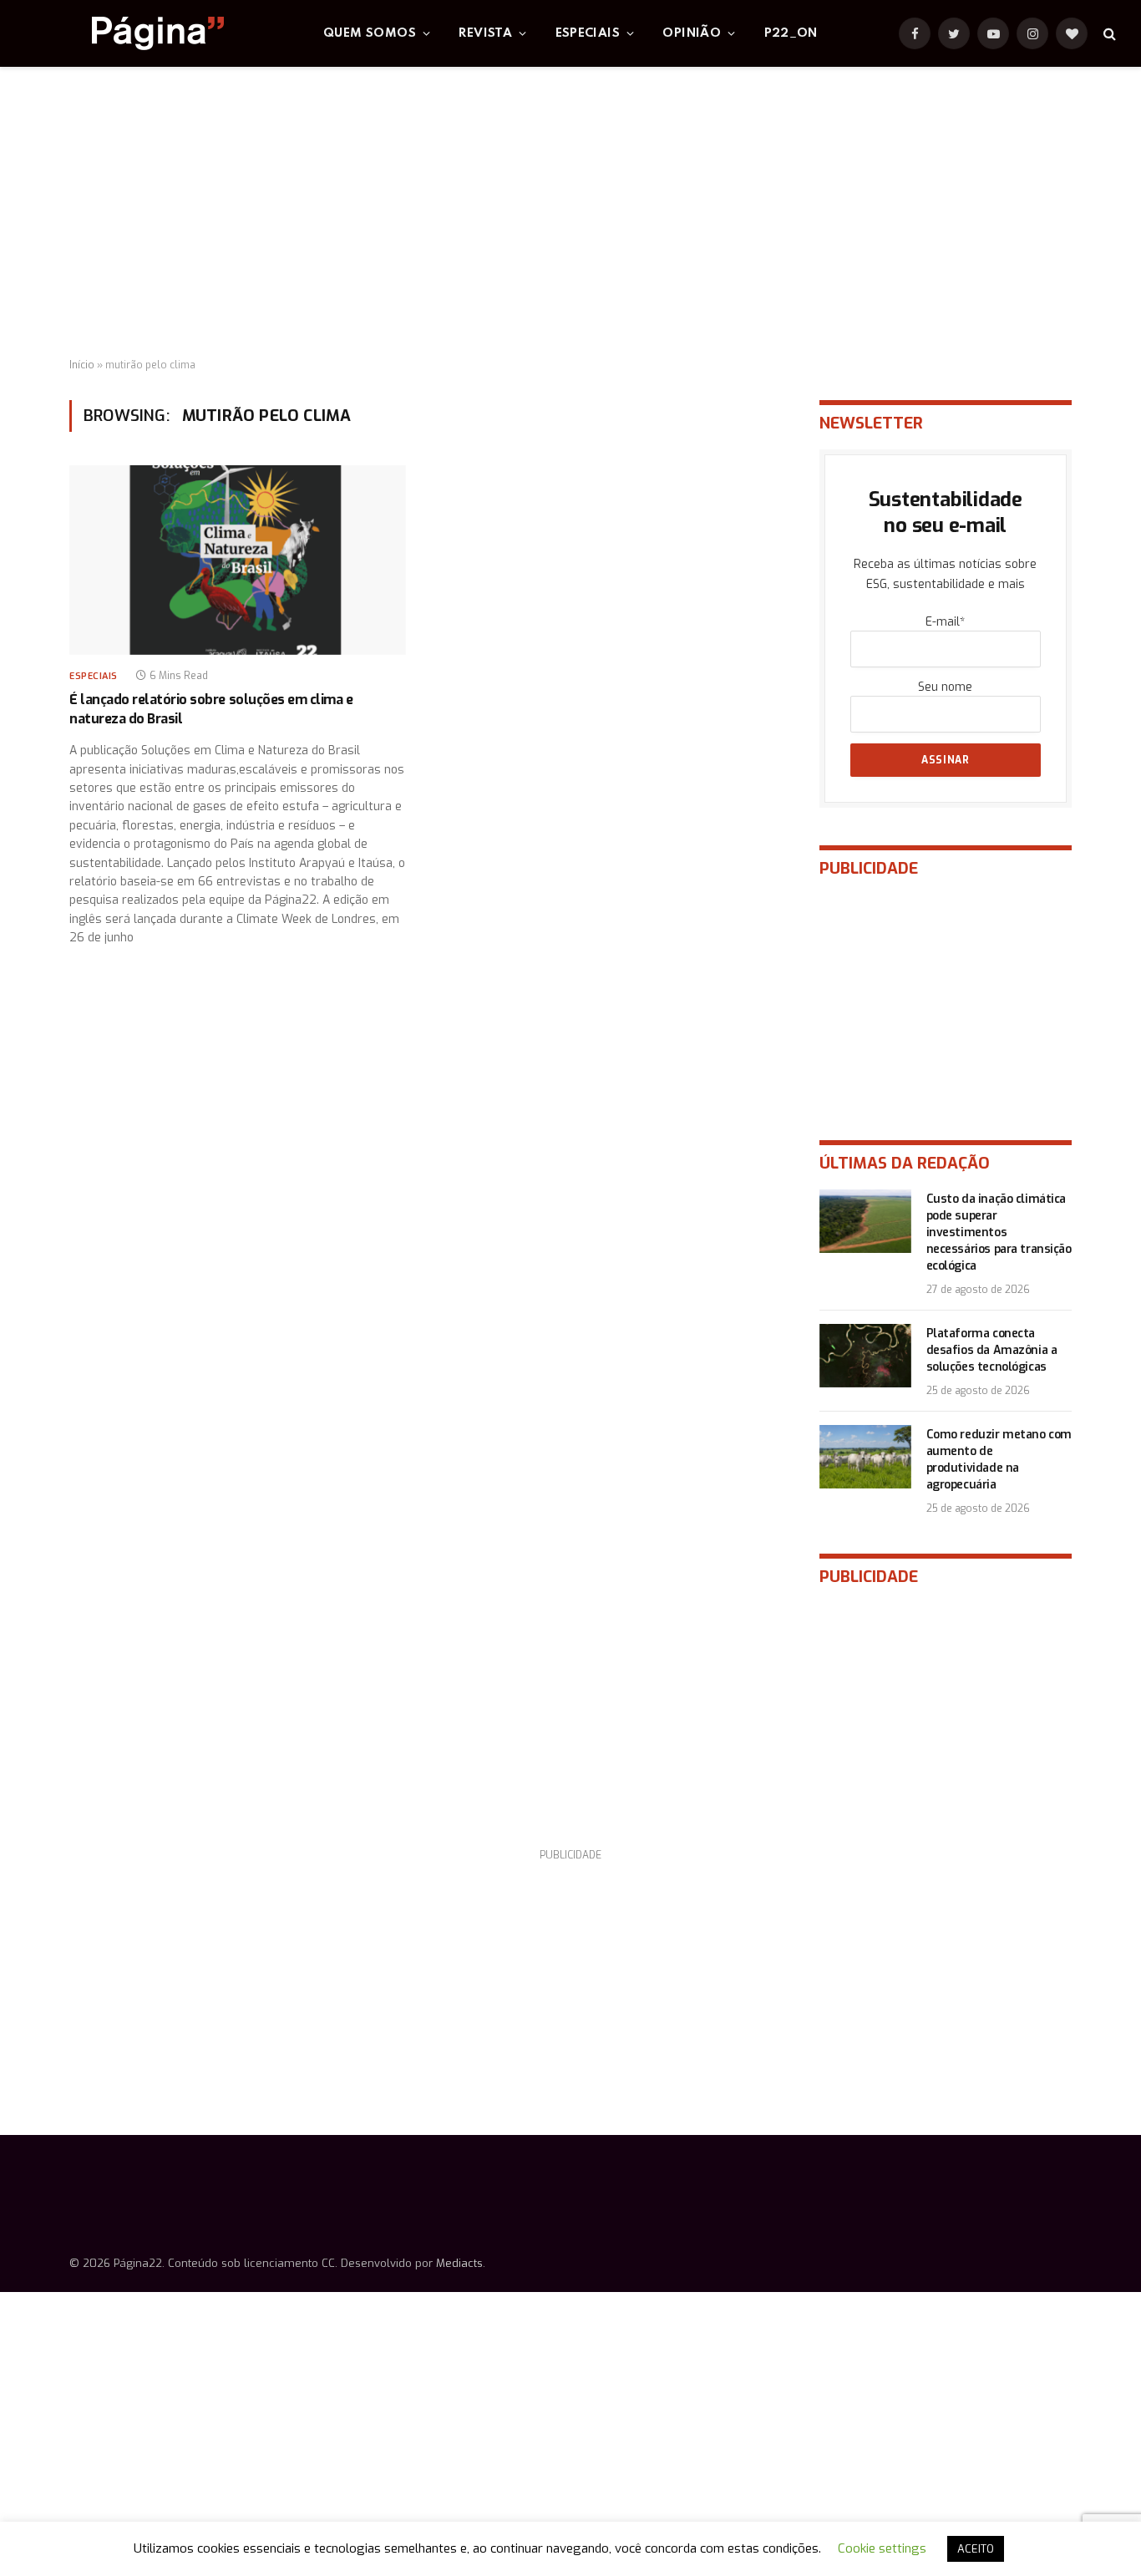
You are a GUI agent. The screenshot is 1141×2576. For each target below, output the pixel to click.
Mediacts (459, 2263)
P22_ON (791, 33)
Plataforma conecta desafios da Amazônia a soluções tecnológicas (992, 1350)
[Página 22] (124, 33)
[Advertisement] (570, 213)
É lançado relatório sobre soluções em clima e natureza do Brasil (211, 709)
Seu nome (945, 687)
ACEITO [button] (976, 2549)
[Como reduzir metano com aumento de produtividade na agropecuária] (865, 1457)
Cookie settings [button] (882, 2548)
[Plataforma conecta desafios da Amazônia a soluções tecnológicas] (865, 1356)
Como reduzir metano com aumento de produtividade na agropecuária (999, 1460)
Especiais (588, 33)
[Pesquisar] (1108, 34)
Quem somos (370, 33)
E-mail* (945, 622)
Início (82, 365)
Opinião (692, 33)
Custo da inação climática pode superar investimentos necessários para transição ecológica (999, 1232)
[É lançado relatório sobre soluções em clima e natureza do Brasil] (238, 560)
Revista (485, 33)
